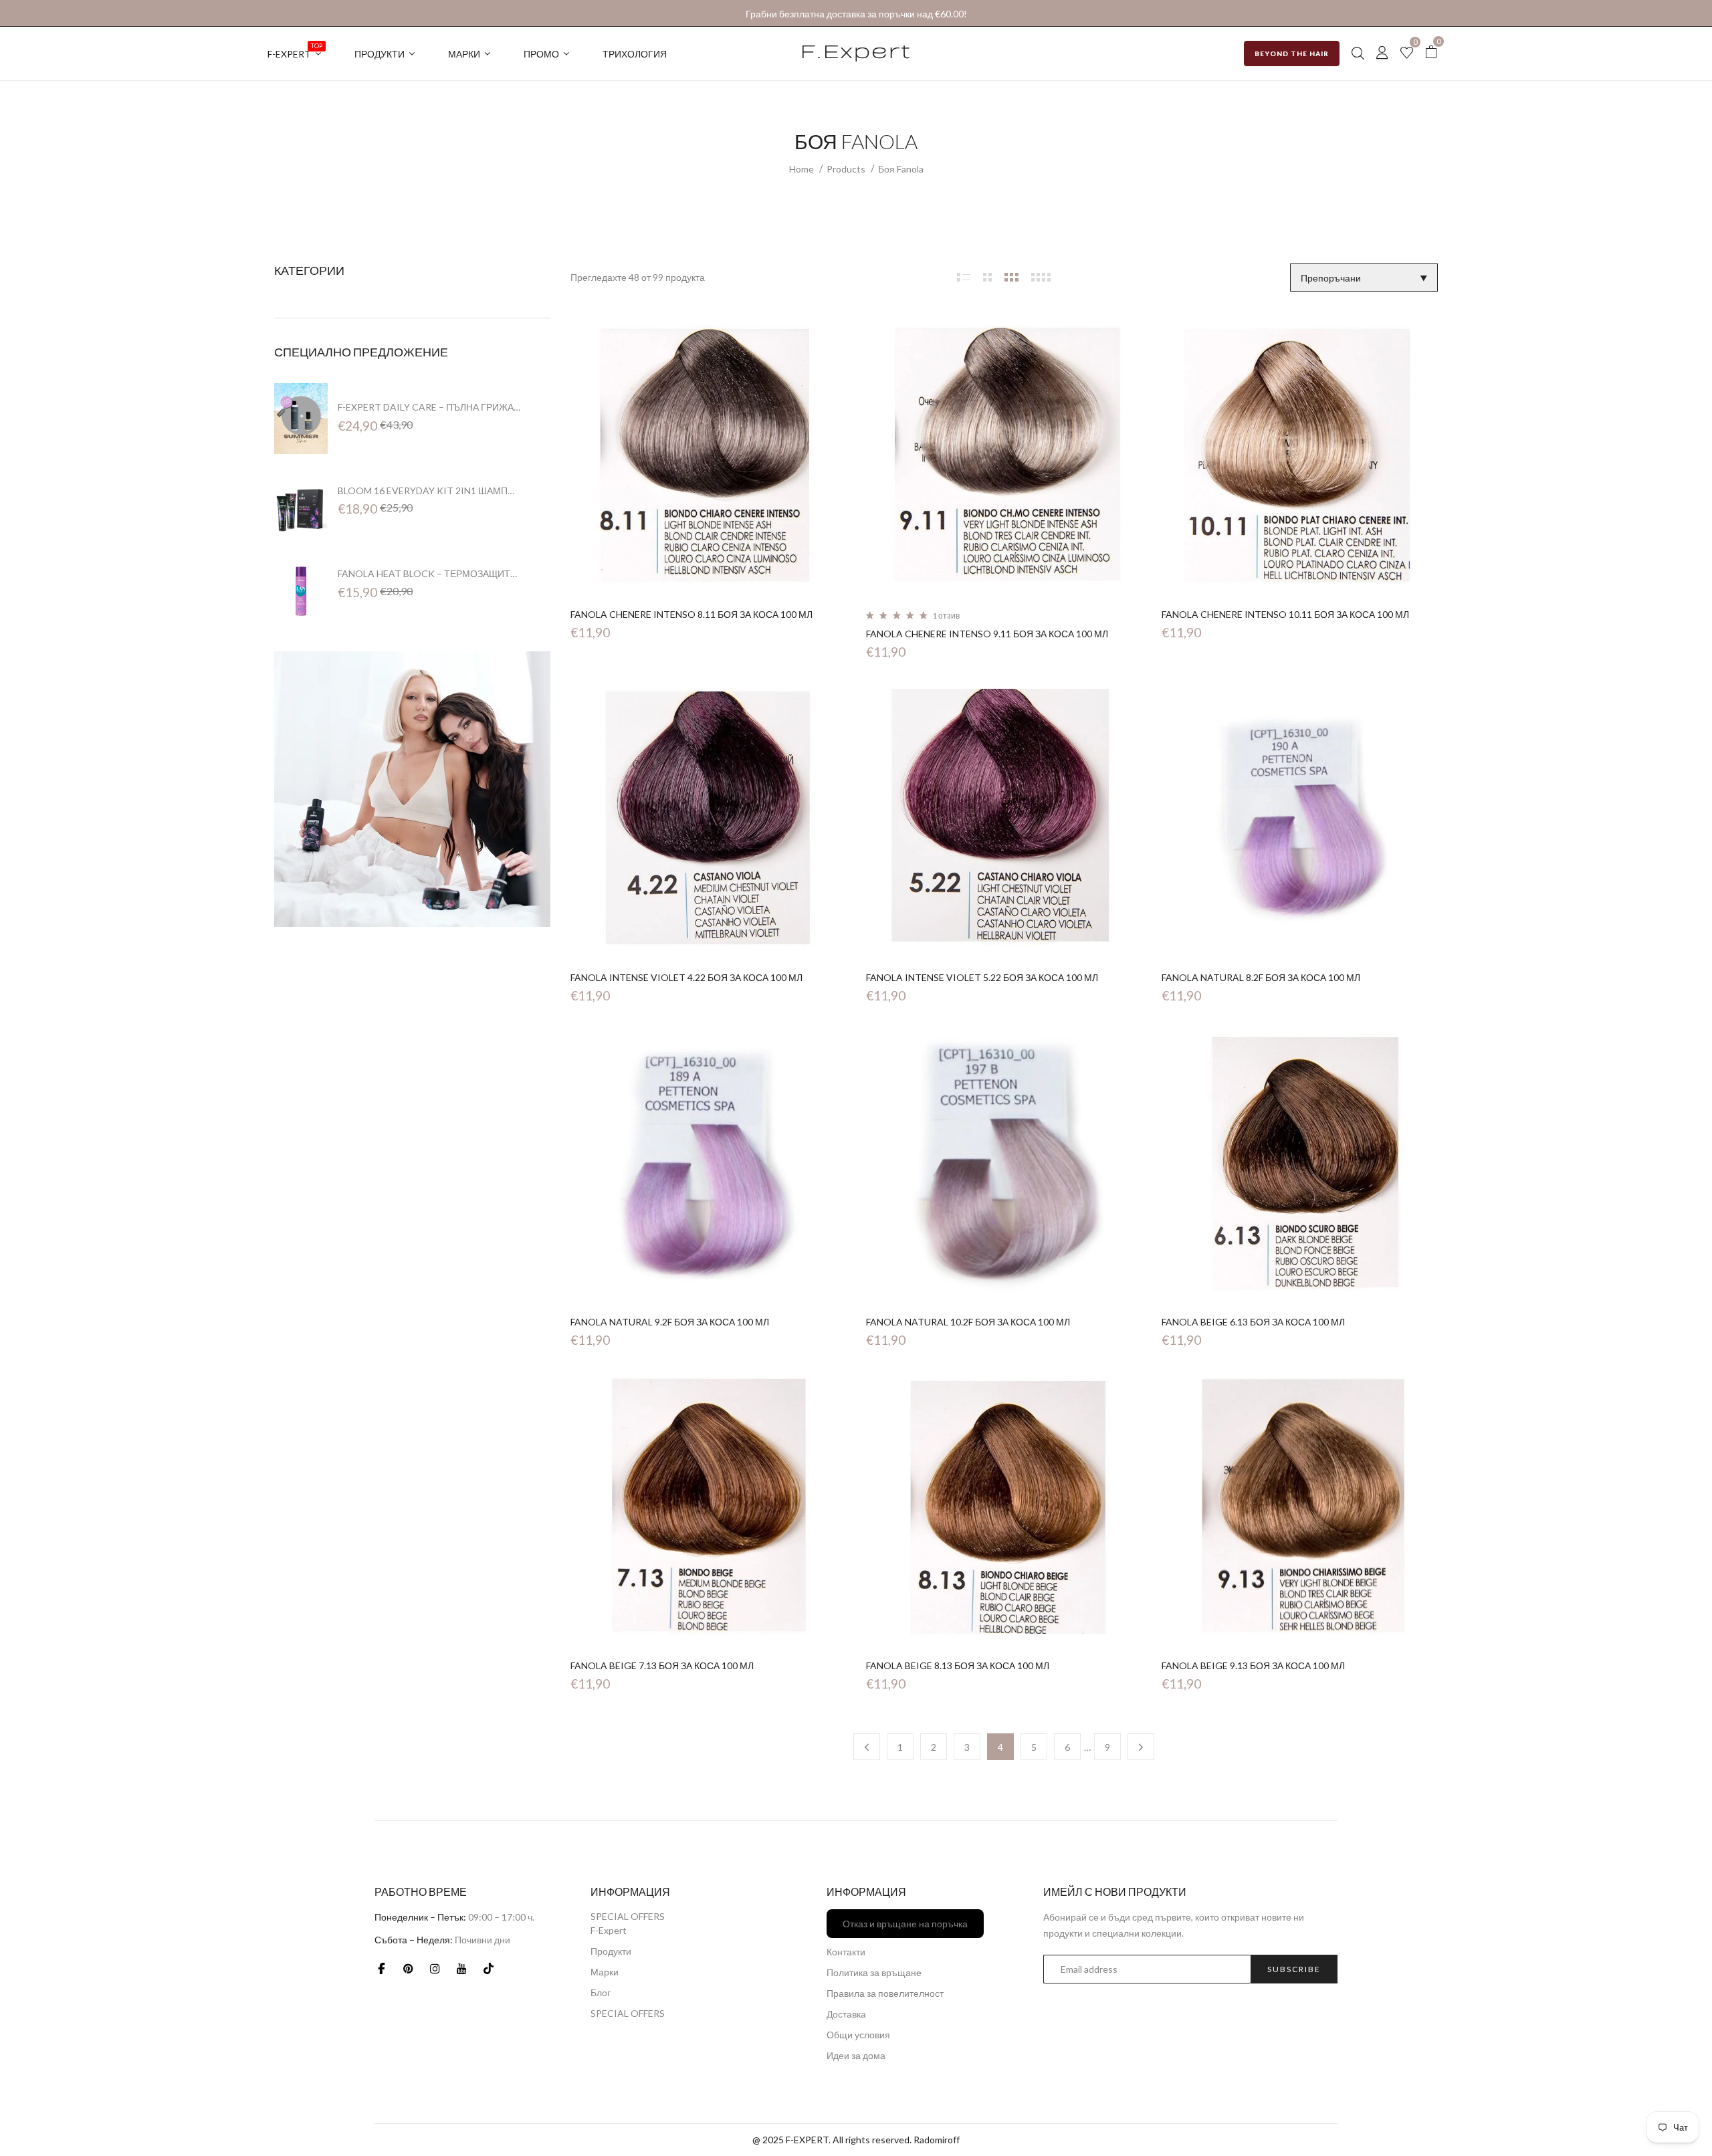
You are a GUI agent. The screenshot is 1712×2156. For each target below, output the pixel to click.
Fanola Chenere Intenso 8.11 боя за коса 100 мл (691, 614)
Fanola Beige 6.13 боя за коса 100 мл (1253, 1322)
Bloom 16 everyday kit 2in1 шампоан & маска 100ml (429, 491)
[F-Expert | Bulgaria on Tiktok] (488, 1968)
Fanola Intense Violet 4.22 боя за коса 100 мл (686, 977)
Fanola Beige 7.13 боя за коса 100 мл (662, 1665)
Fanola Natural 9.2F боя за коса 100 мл (670, 1322)
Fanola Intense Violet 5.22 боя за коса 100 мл (982, 977)
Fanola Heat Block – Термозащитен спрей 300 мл (429, 574)
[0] (1407, 54)
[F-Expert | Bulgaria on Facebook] (381, 1968)
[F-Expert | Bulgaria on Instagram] (435, 1968)
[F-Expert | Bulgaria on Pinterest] (408, 1968)
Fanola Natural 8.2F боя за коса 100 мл (1261, 977)
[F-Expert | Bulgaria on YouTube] (461, 1968)
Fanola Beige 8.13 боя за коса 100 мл (958, 1665)
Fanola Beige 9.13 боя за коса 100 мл (1253, 1665)
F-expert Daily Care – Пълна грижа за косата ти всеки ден (429, 407)
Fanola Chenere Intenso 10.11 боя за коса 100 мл (1285, 614)
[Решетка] (964, 277)
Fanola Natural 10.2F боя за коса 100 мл (968, 1322)
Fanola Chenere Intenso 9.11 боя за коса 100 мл (987, 634)
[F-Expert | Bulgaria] (412, 787)
